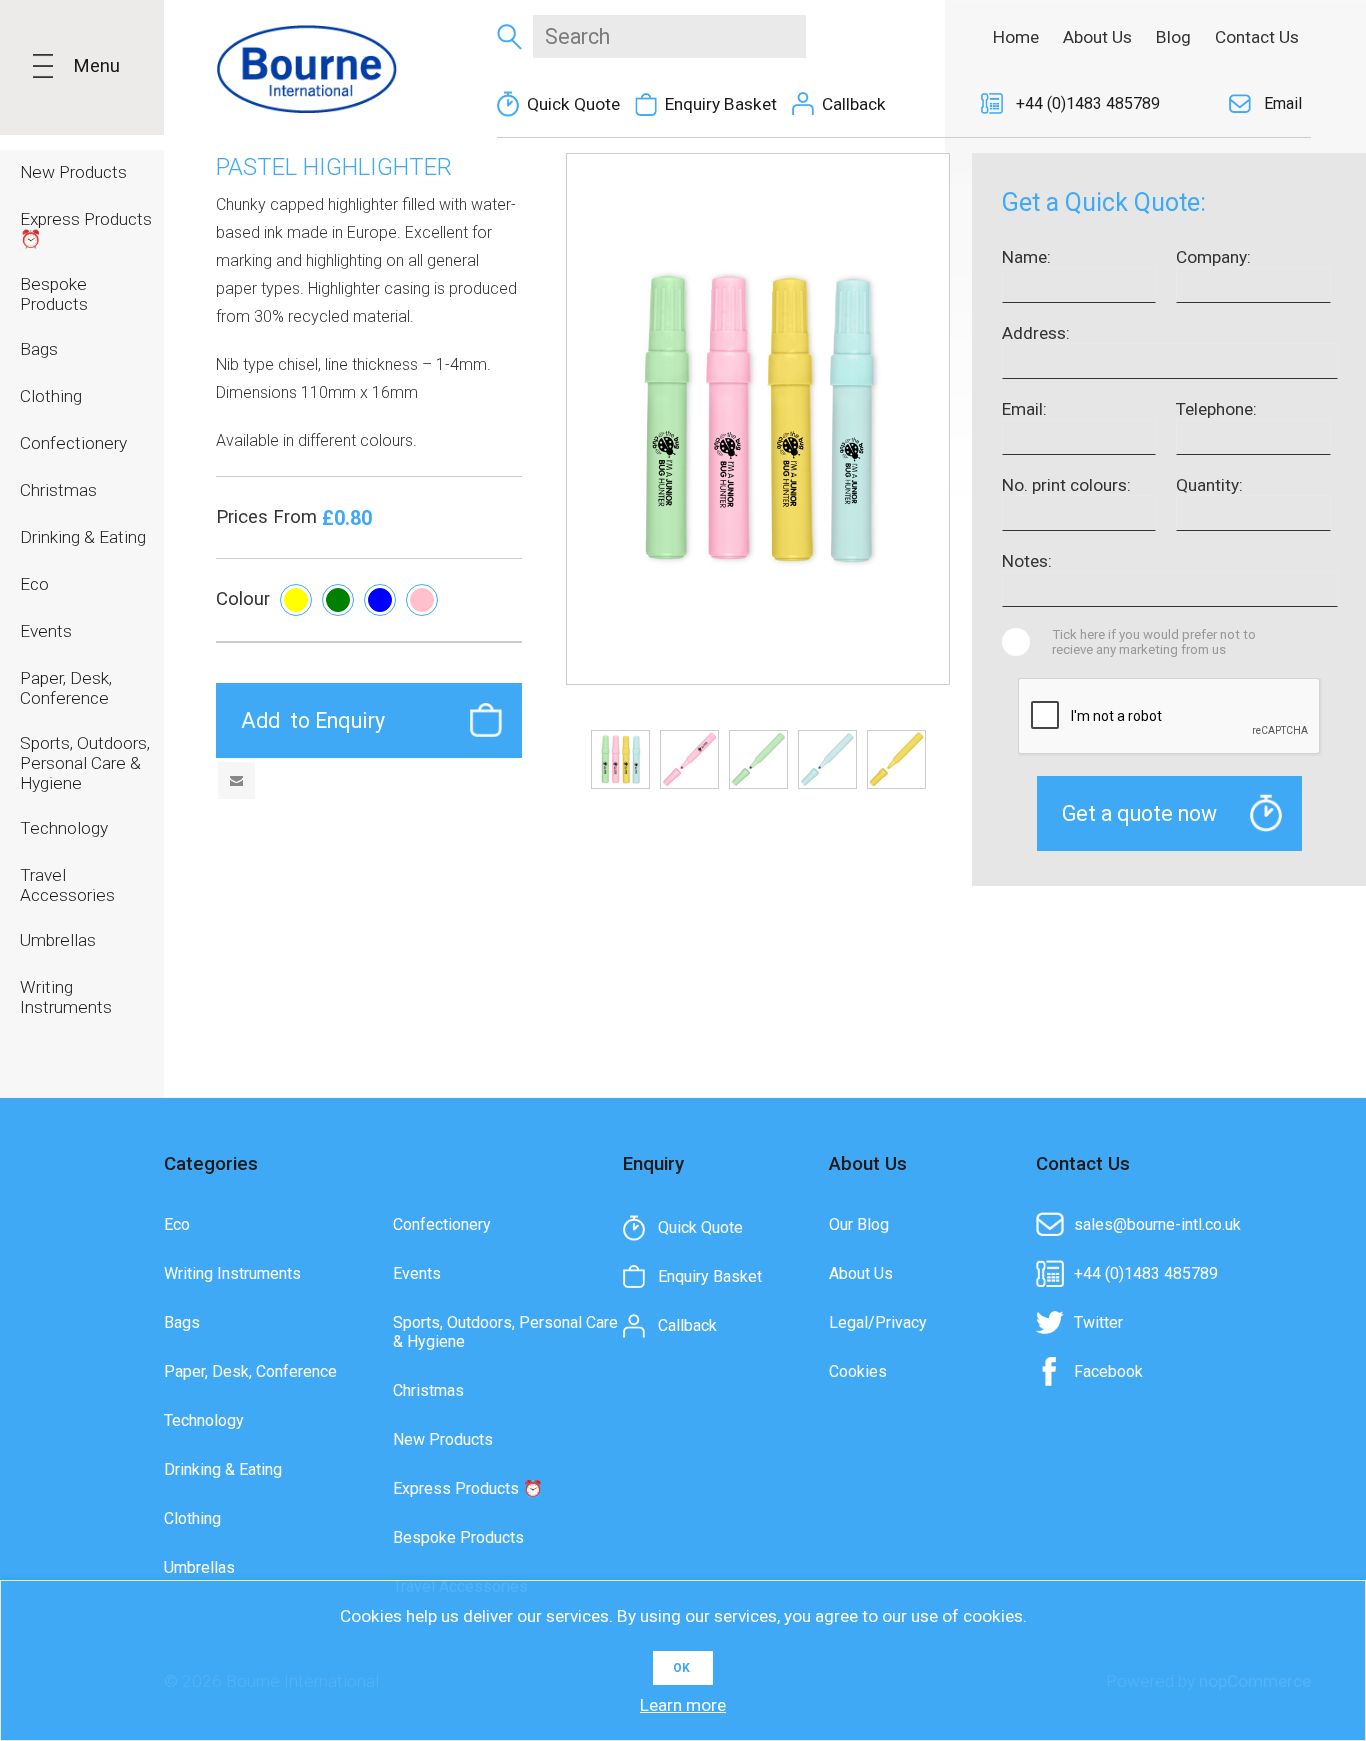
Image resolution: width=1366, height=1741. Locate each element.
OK (681, 1668)
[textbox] (669, 36)
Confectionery (442, 1224)
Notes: (1027, 561)
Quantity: (1209, 485)
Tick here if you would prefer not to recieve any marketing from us (1154, 642)
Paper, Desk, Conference (250, 1371)
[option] (620, 759)
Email (1283, 103)
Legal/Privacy (878, 1322)
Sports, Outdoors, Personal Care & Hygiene (505, 1332)
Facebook (1108, 1371)
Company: (1213, 257)
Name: (1026, 257)
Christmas (428, 1390)
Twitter (1098, 1322)
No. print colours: (1066, 485)
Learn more (683, 1705)
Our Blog (859, 1224)
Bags (182, 1322)
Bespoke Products (458, 1537)
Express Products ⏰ (468, 1488)
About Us (861, 1273)
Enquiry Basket (721, 104)
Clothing (192, 1518)
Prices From (269, 517)
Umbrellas (199, 1567)
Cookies (858, 1371)
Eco (177, 1224)
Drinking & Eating (223, 1469)
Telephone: (1216, 409)
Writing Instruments (232, 1273)
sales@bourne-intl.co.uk (1157, 1224)
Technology (204, 1420)
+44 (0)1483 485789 (1088, 103)
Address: (1036, 333)
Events (417, 1273)
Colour (243, 599)
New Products (443, 1439)
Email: (1024, 409)
